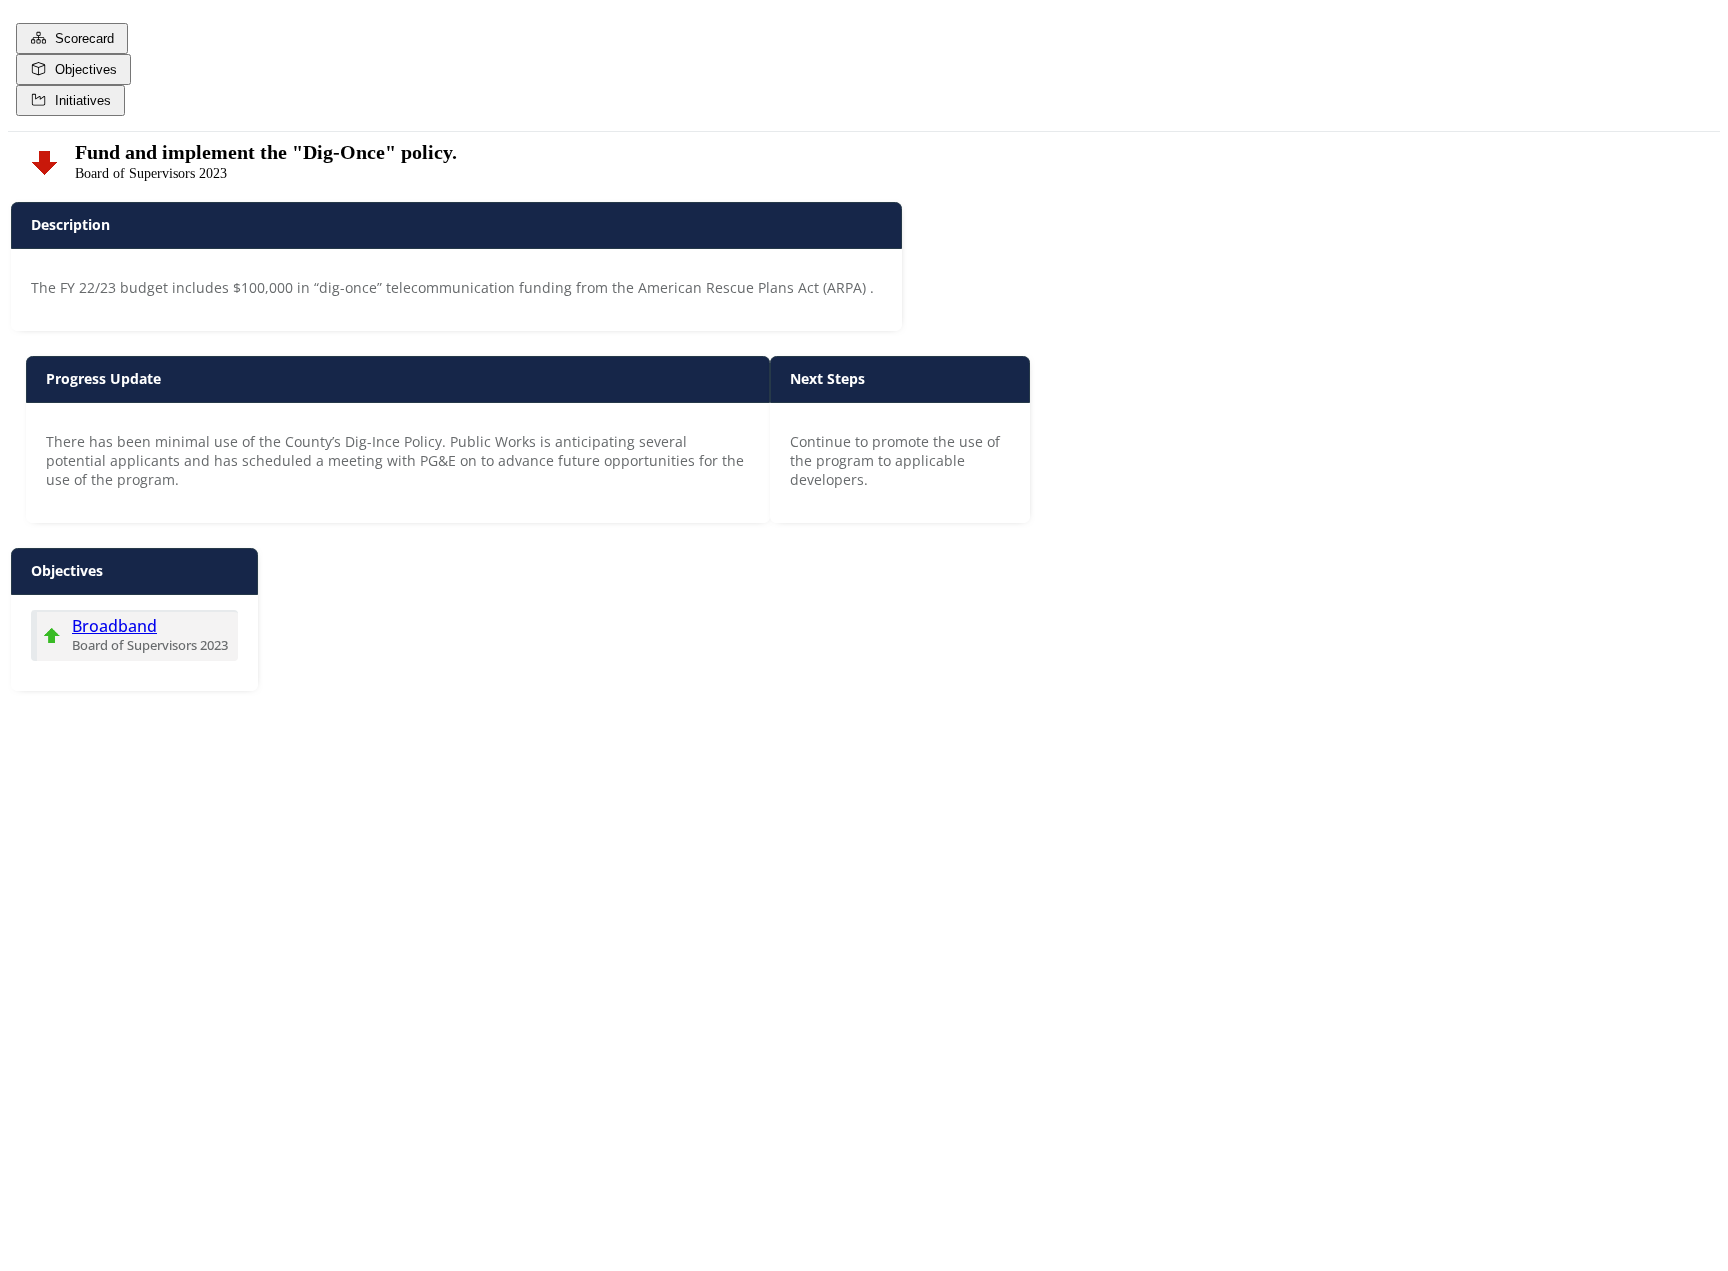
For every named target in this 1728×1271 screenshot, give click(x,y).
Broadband (114, 626)
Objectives (82, 69)
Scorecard (80, 38)
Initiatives (79, 100)
